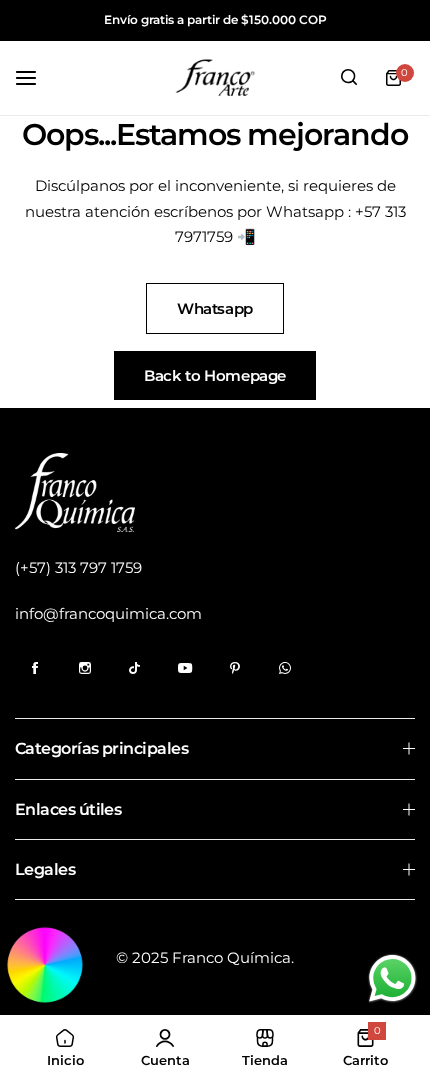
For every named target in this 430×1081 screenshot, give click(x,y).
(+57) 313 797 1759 (78, 567)
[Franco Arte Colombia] (215, 78)
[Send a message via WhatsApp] (392, 978)
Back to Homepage (215, 375)
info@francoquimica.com (108, 613)
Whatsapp (215, 308)
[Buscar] (349, 78)
